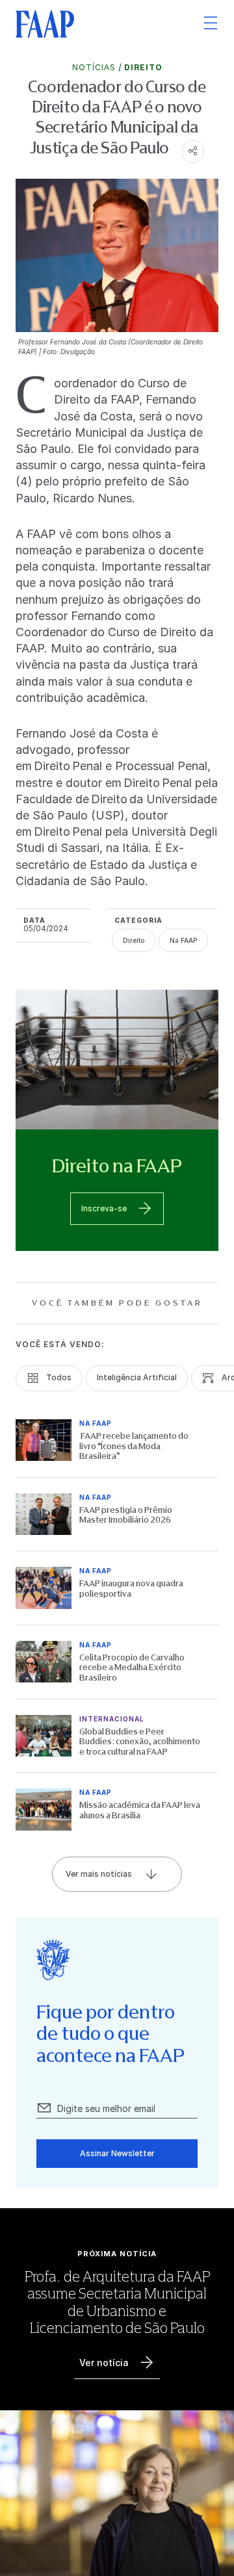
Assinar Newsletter (117, 2153)
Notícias (94, 67)
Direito (143, 67)
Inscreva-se (104, 1208)
